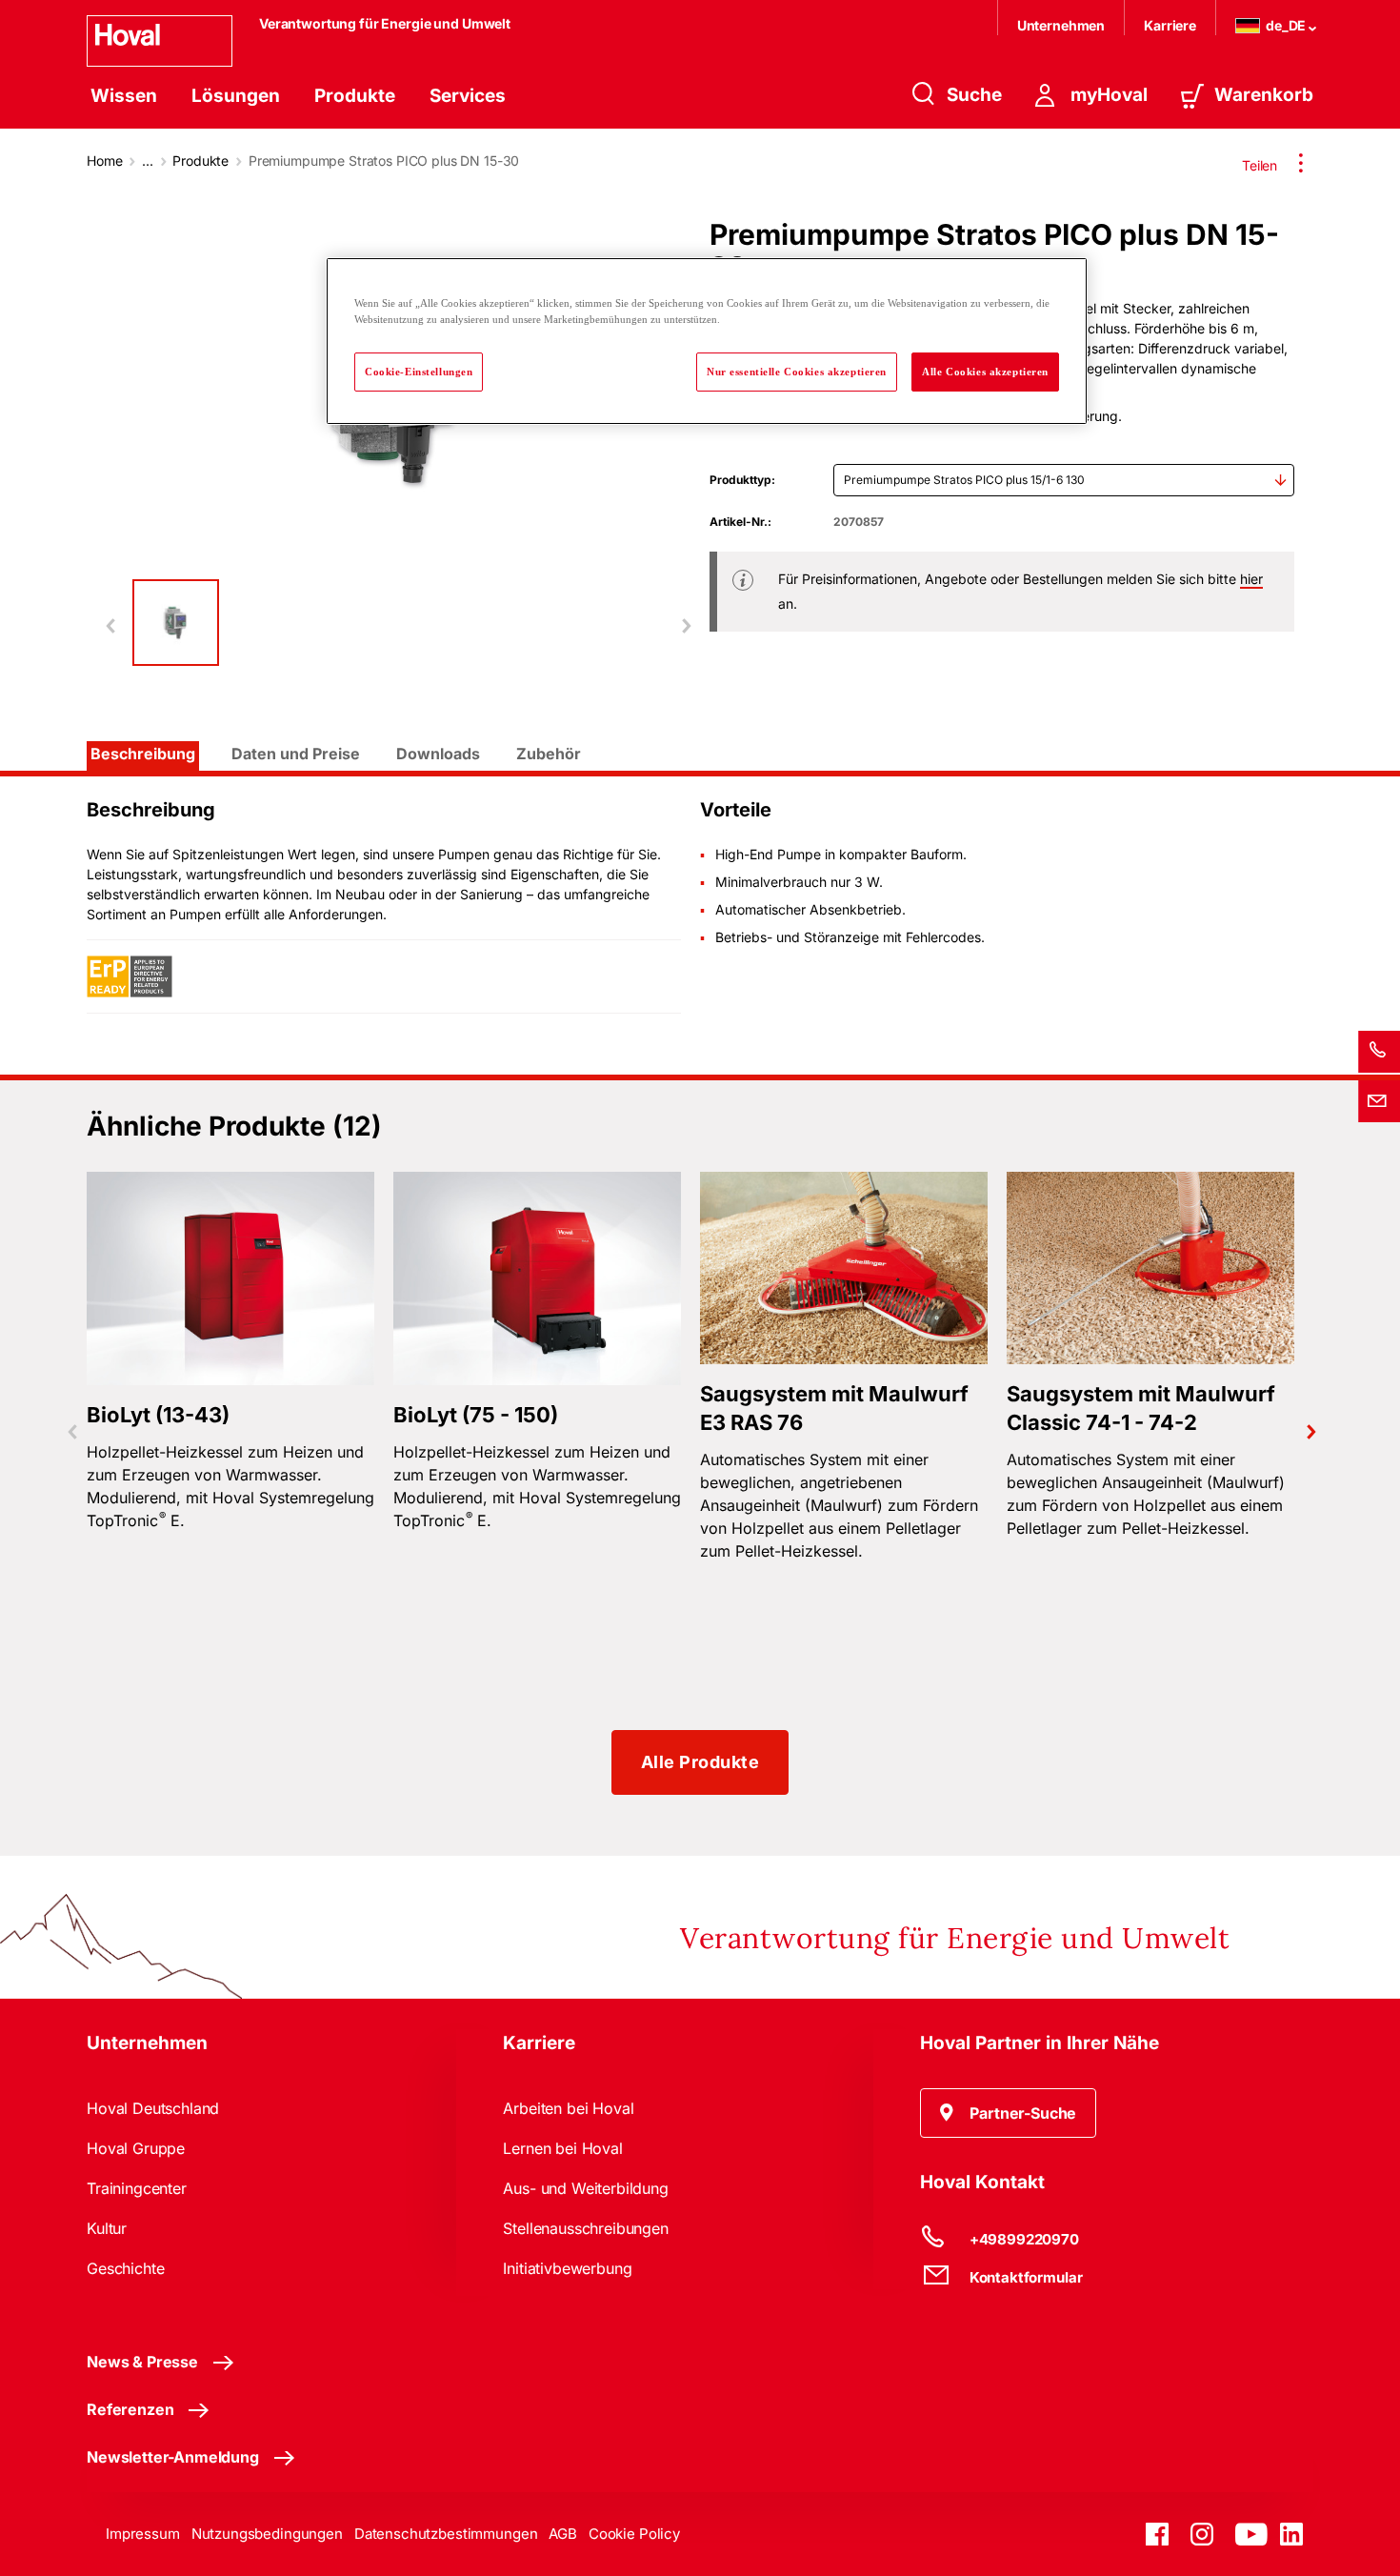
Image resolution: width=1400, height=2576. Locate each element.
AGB (563, 2534)
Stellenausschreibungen (585, 2228)
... (148, 161)
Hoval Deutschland (153, 2108)
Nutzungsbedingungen (267, 2534)
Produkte (355, 96)
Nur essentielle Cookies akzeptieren (797, 372)
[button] (1009, 2113)
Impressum (143, 2534)
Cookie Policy (634, 2534)
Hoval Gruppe (136, 2148)
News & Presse (142, 2362)
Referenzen (130, 2409)
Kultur (107, 2228)
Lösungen (236, 96)
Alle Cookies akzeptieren (985, 372)
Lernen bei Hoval (562, 2148)
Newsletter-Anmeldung (173, 2457)
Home (104, 161)
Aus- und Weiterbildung (585, 2188)
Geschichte (125, 2268)
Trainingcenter (137, 2188)
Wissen (124, 96)
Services (468, 96)
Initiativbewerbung (567, 2268)
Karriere (1170, 25)
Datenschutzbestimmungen (446, 2534)
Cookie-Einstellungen (419, 372)
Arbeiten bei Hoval (568, 2108)
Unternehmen (1061, 25)
